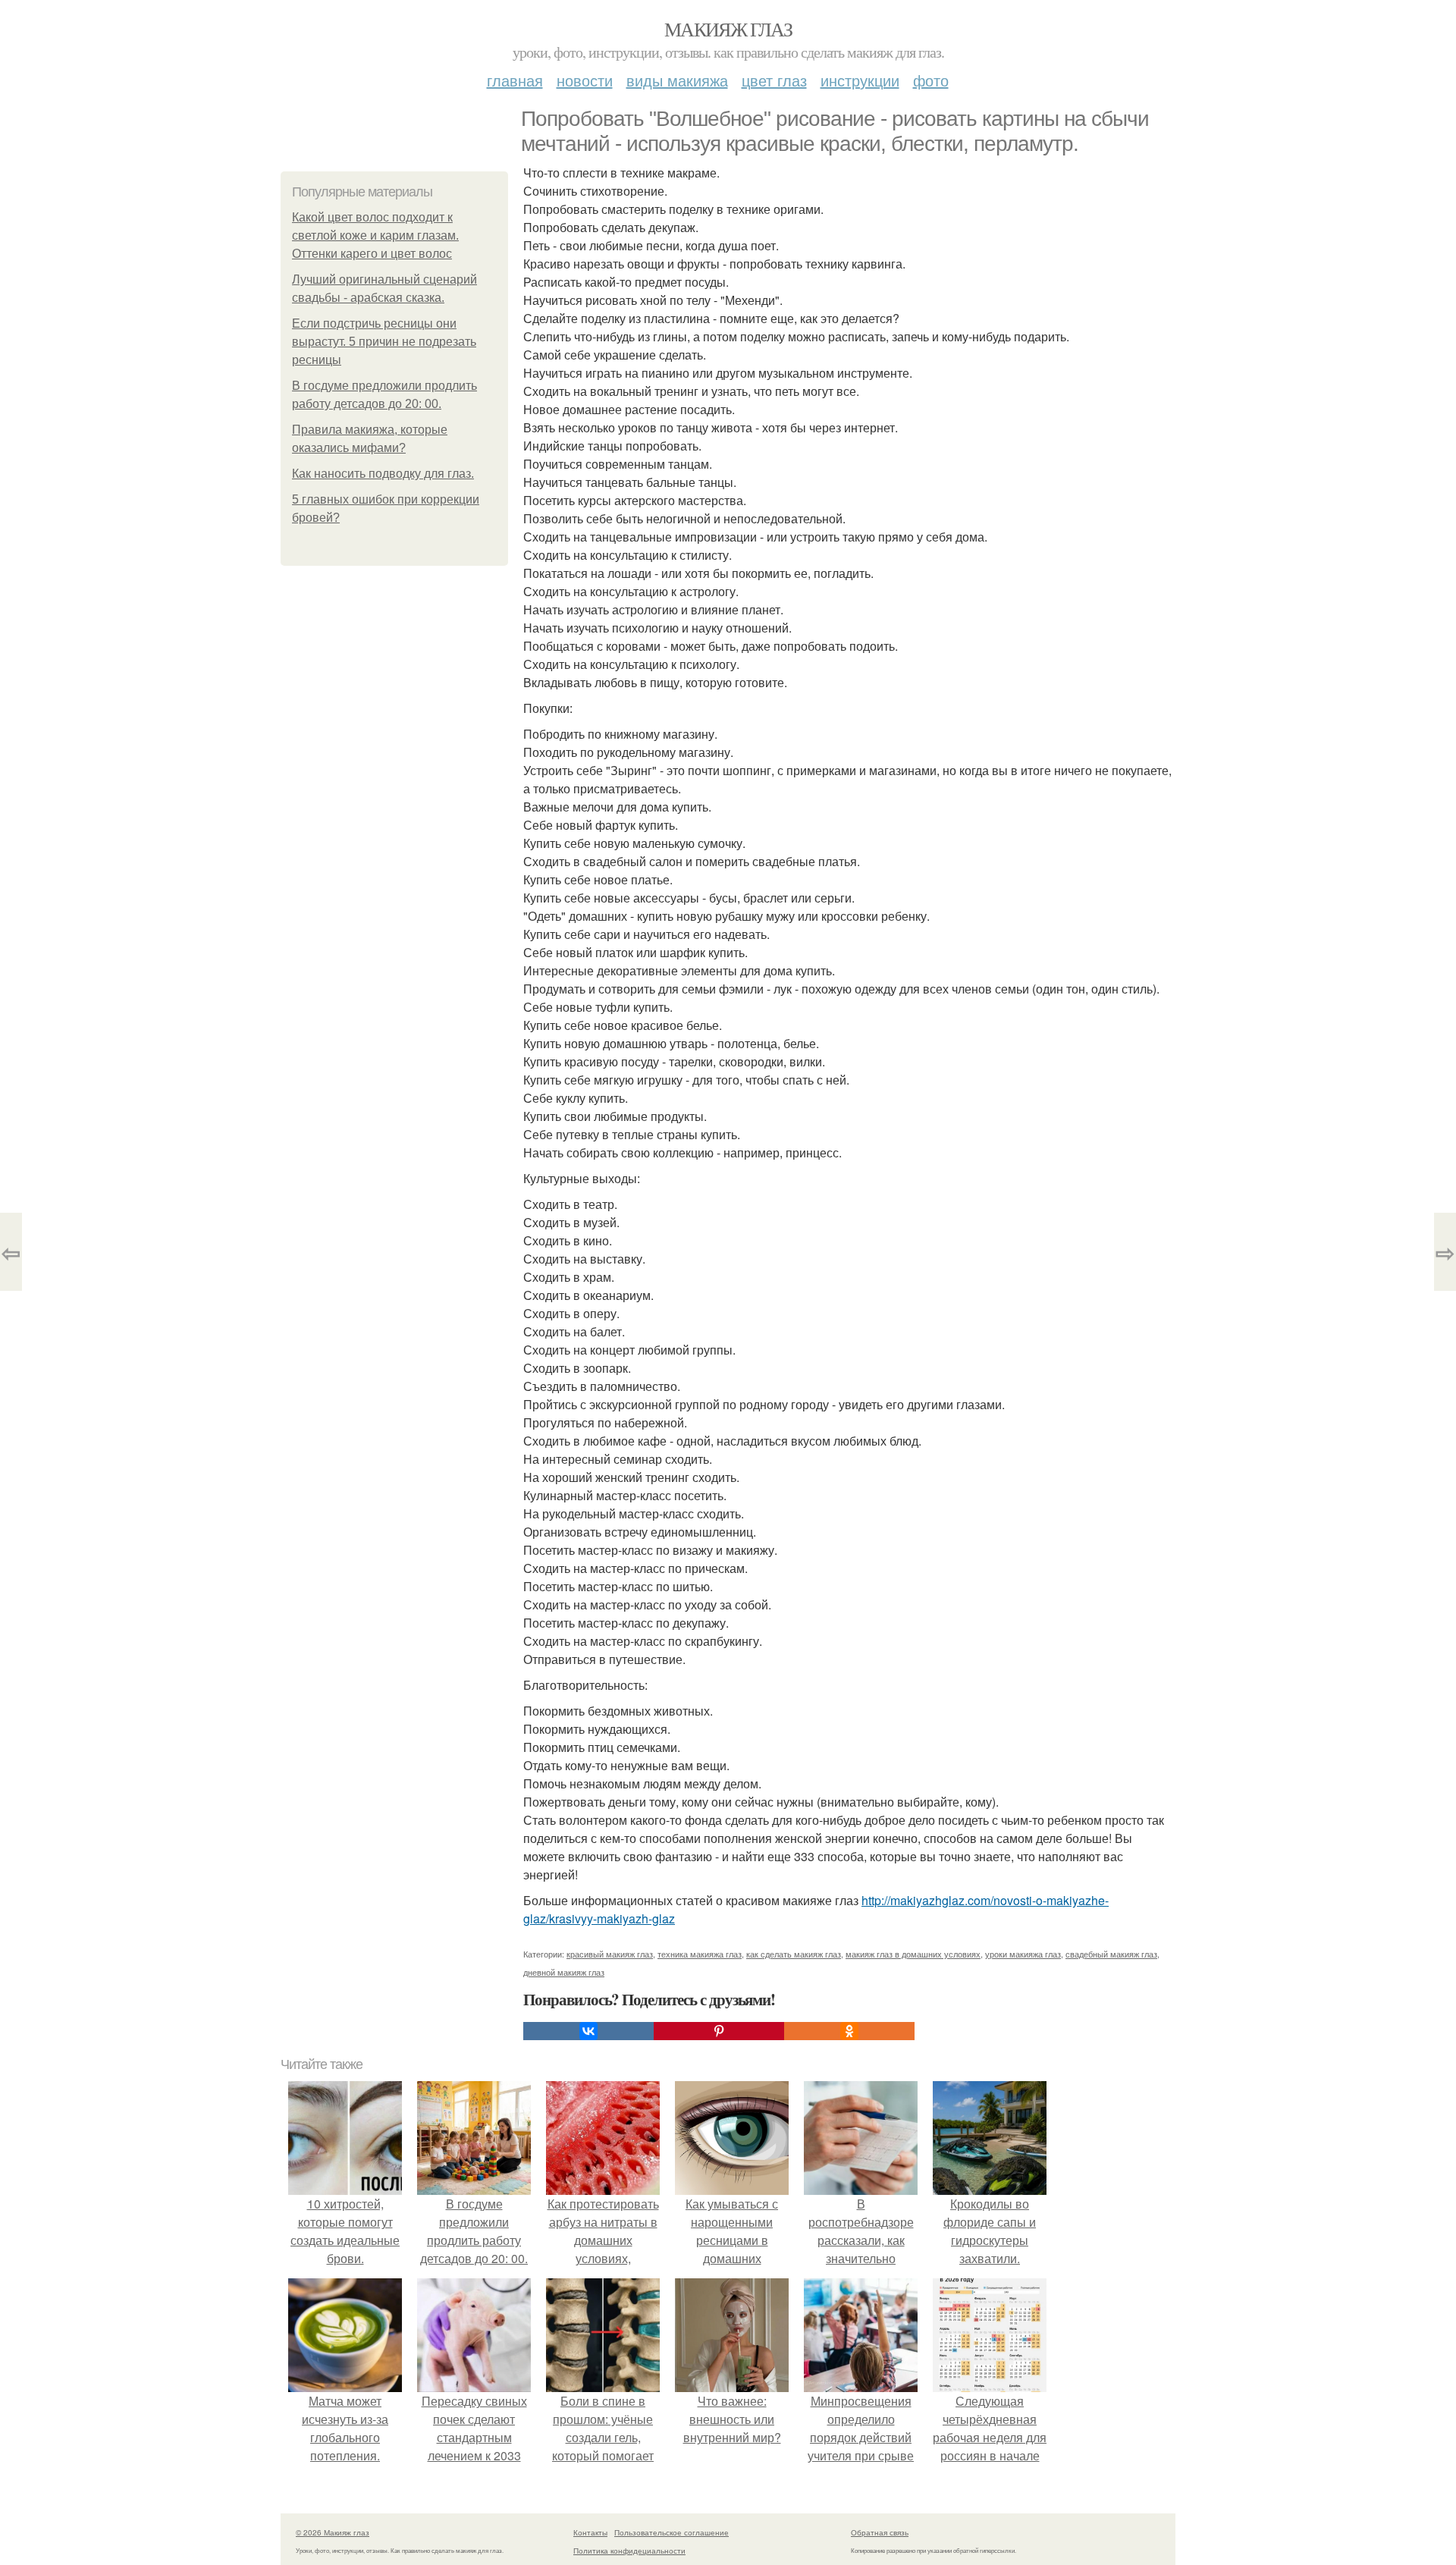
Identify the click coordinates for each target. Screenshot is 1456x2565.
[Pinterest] (719, 2031)
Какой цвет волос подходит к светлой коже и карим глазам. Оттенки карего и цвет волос (375, 235)
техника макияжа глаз (700, 1954)
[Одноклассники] (849, 2031)
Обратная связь (880, 2532)
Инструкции (860, 80)
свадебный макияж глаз (1111, 1954)
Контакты (590, 2532)
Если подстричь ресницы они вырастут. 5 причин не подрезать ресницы (384, 342)
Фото (931, 80)
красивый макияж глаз (610, 1954)
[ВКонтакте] (588, 2031)
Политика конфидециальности (629, 2551)
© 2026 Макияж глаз (333, 2532)
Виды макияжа (677, 80)
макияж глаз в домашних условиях (913, 1954)
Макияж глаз (728, 29)
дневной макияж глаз (564, 1972)
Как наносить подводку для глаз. (383, 474)
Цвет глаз (774, 80)
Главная (515, 80)
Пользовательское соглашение (672, 2532)
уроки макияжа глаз (1023, 1954)
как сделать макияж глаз (794, 1954)
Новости (585, 80)
